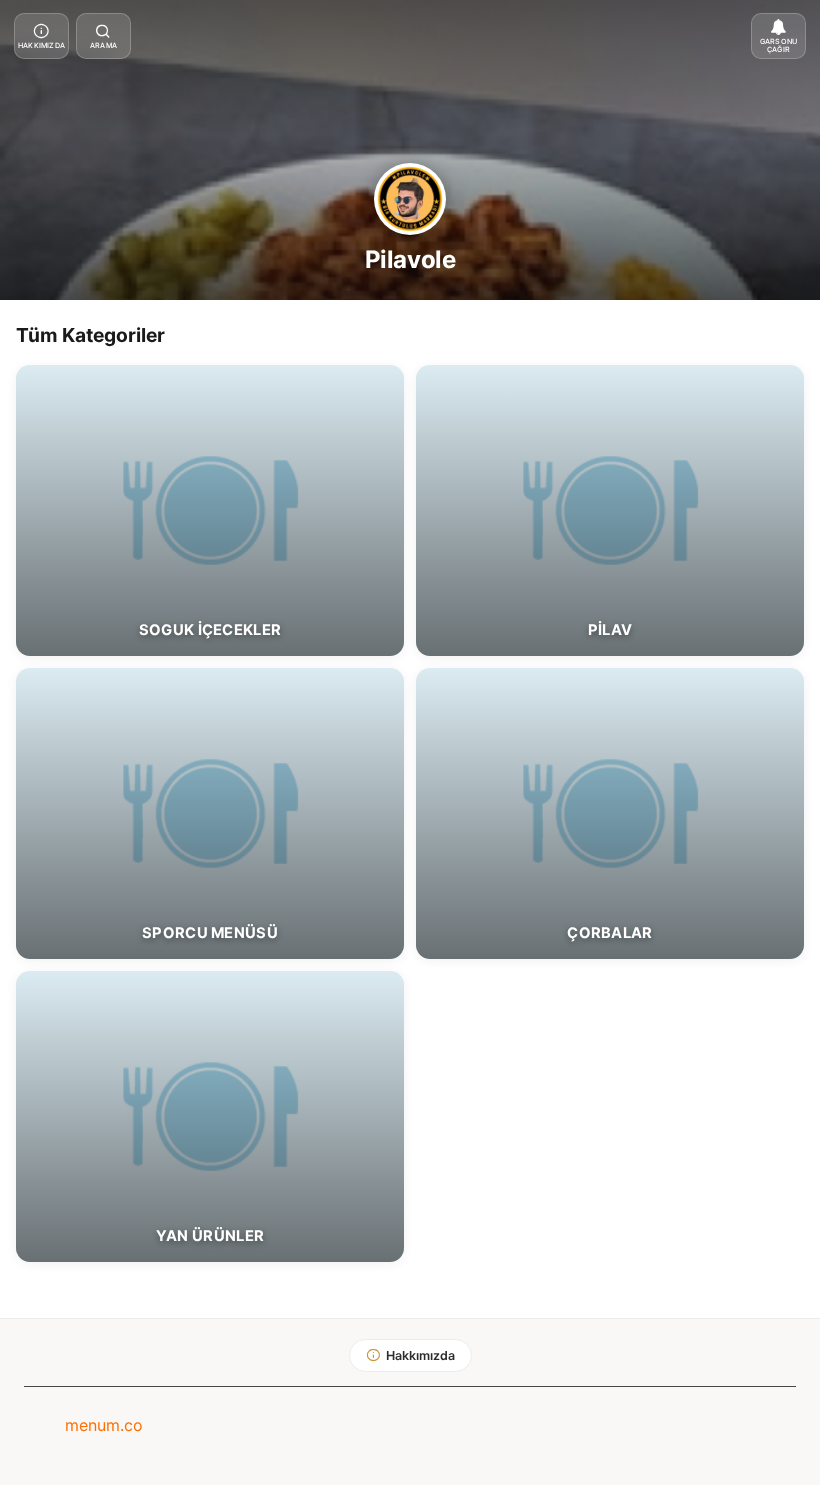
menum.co (104, 1425)
